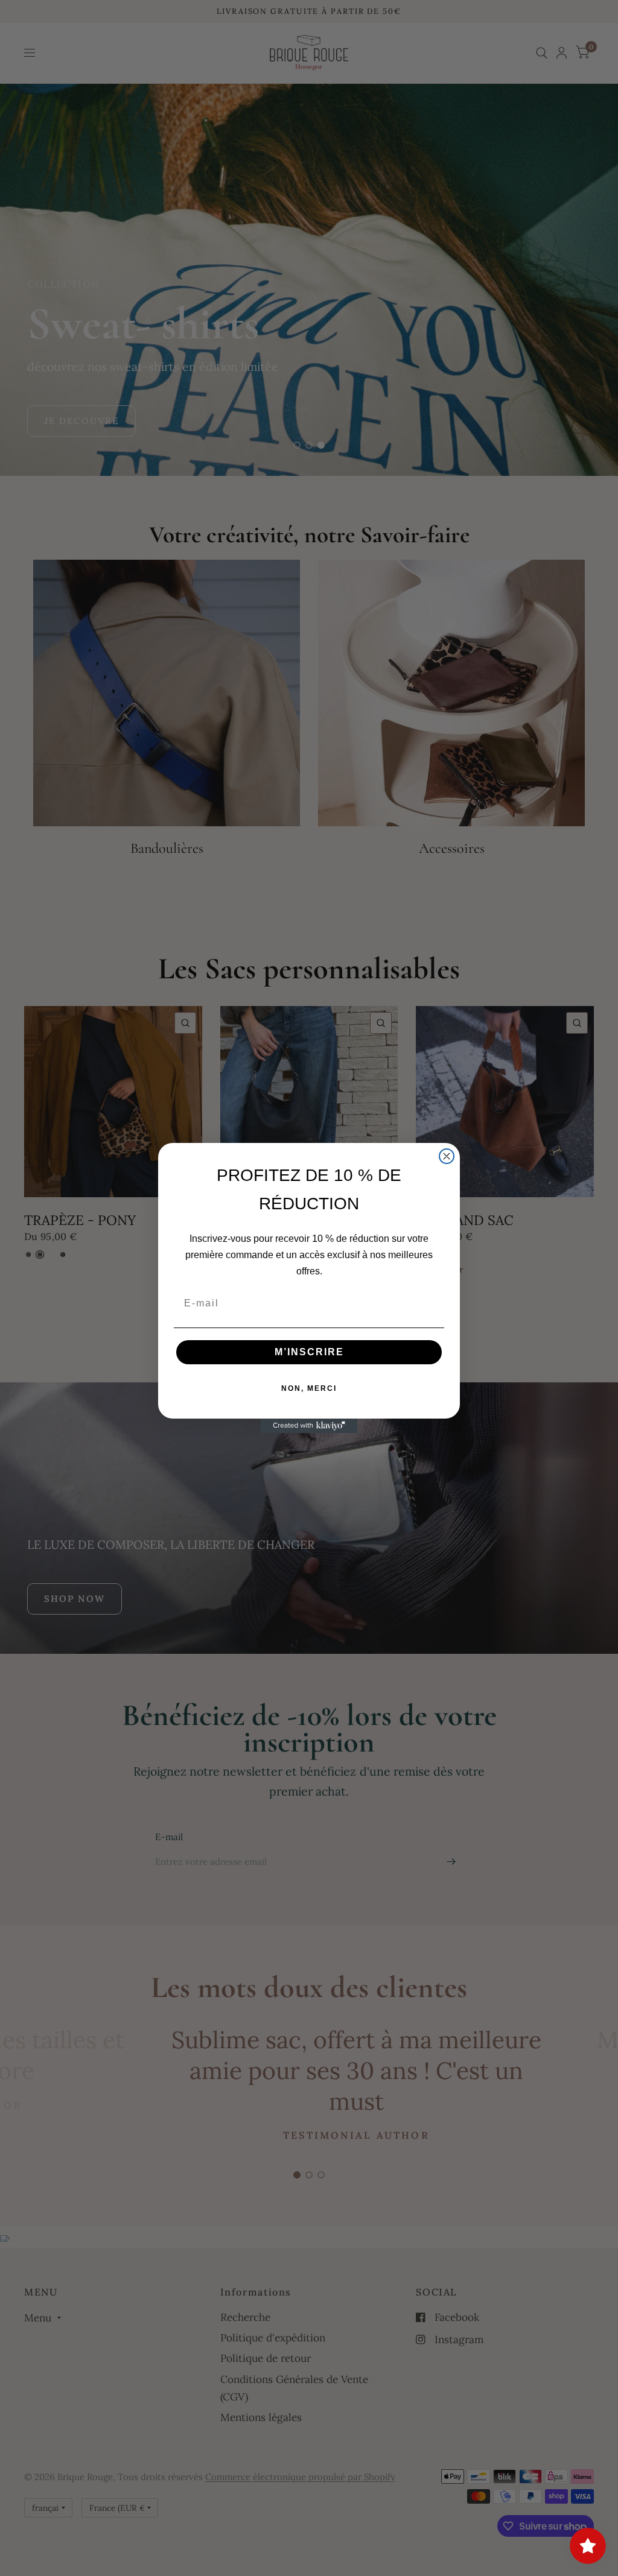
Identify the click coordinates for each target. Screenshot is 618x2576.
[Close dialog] (447, 1156)
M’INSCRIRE (309, 1352)
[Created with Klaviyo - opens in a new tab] (309, 1426)
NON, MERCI (309, 1388)
